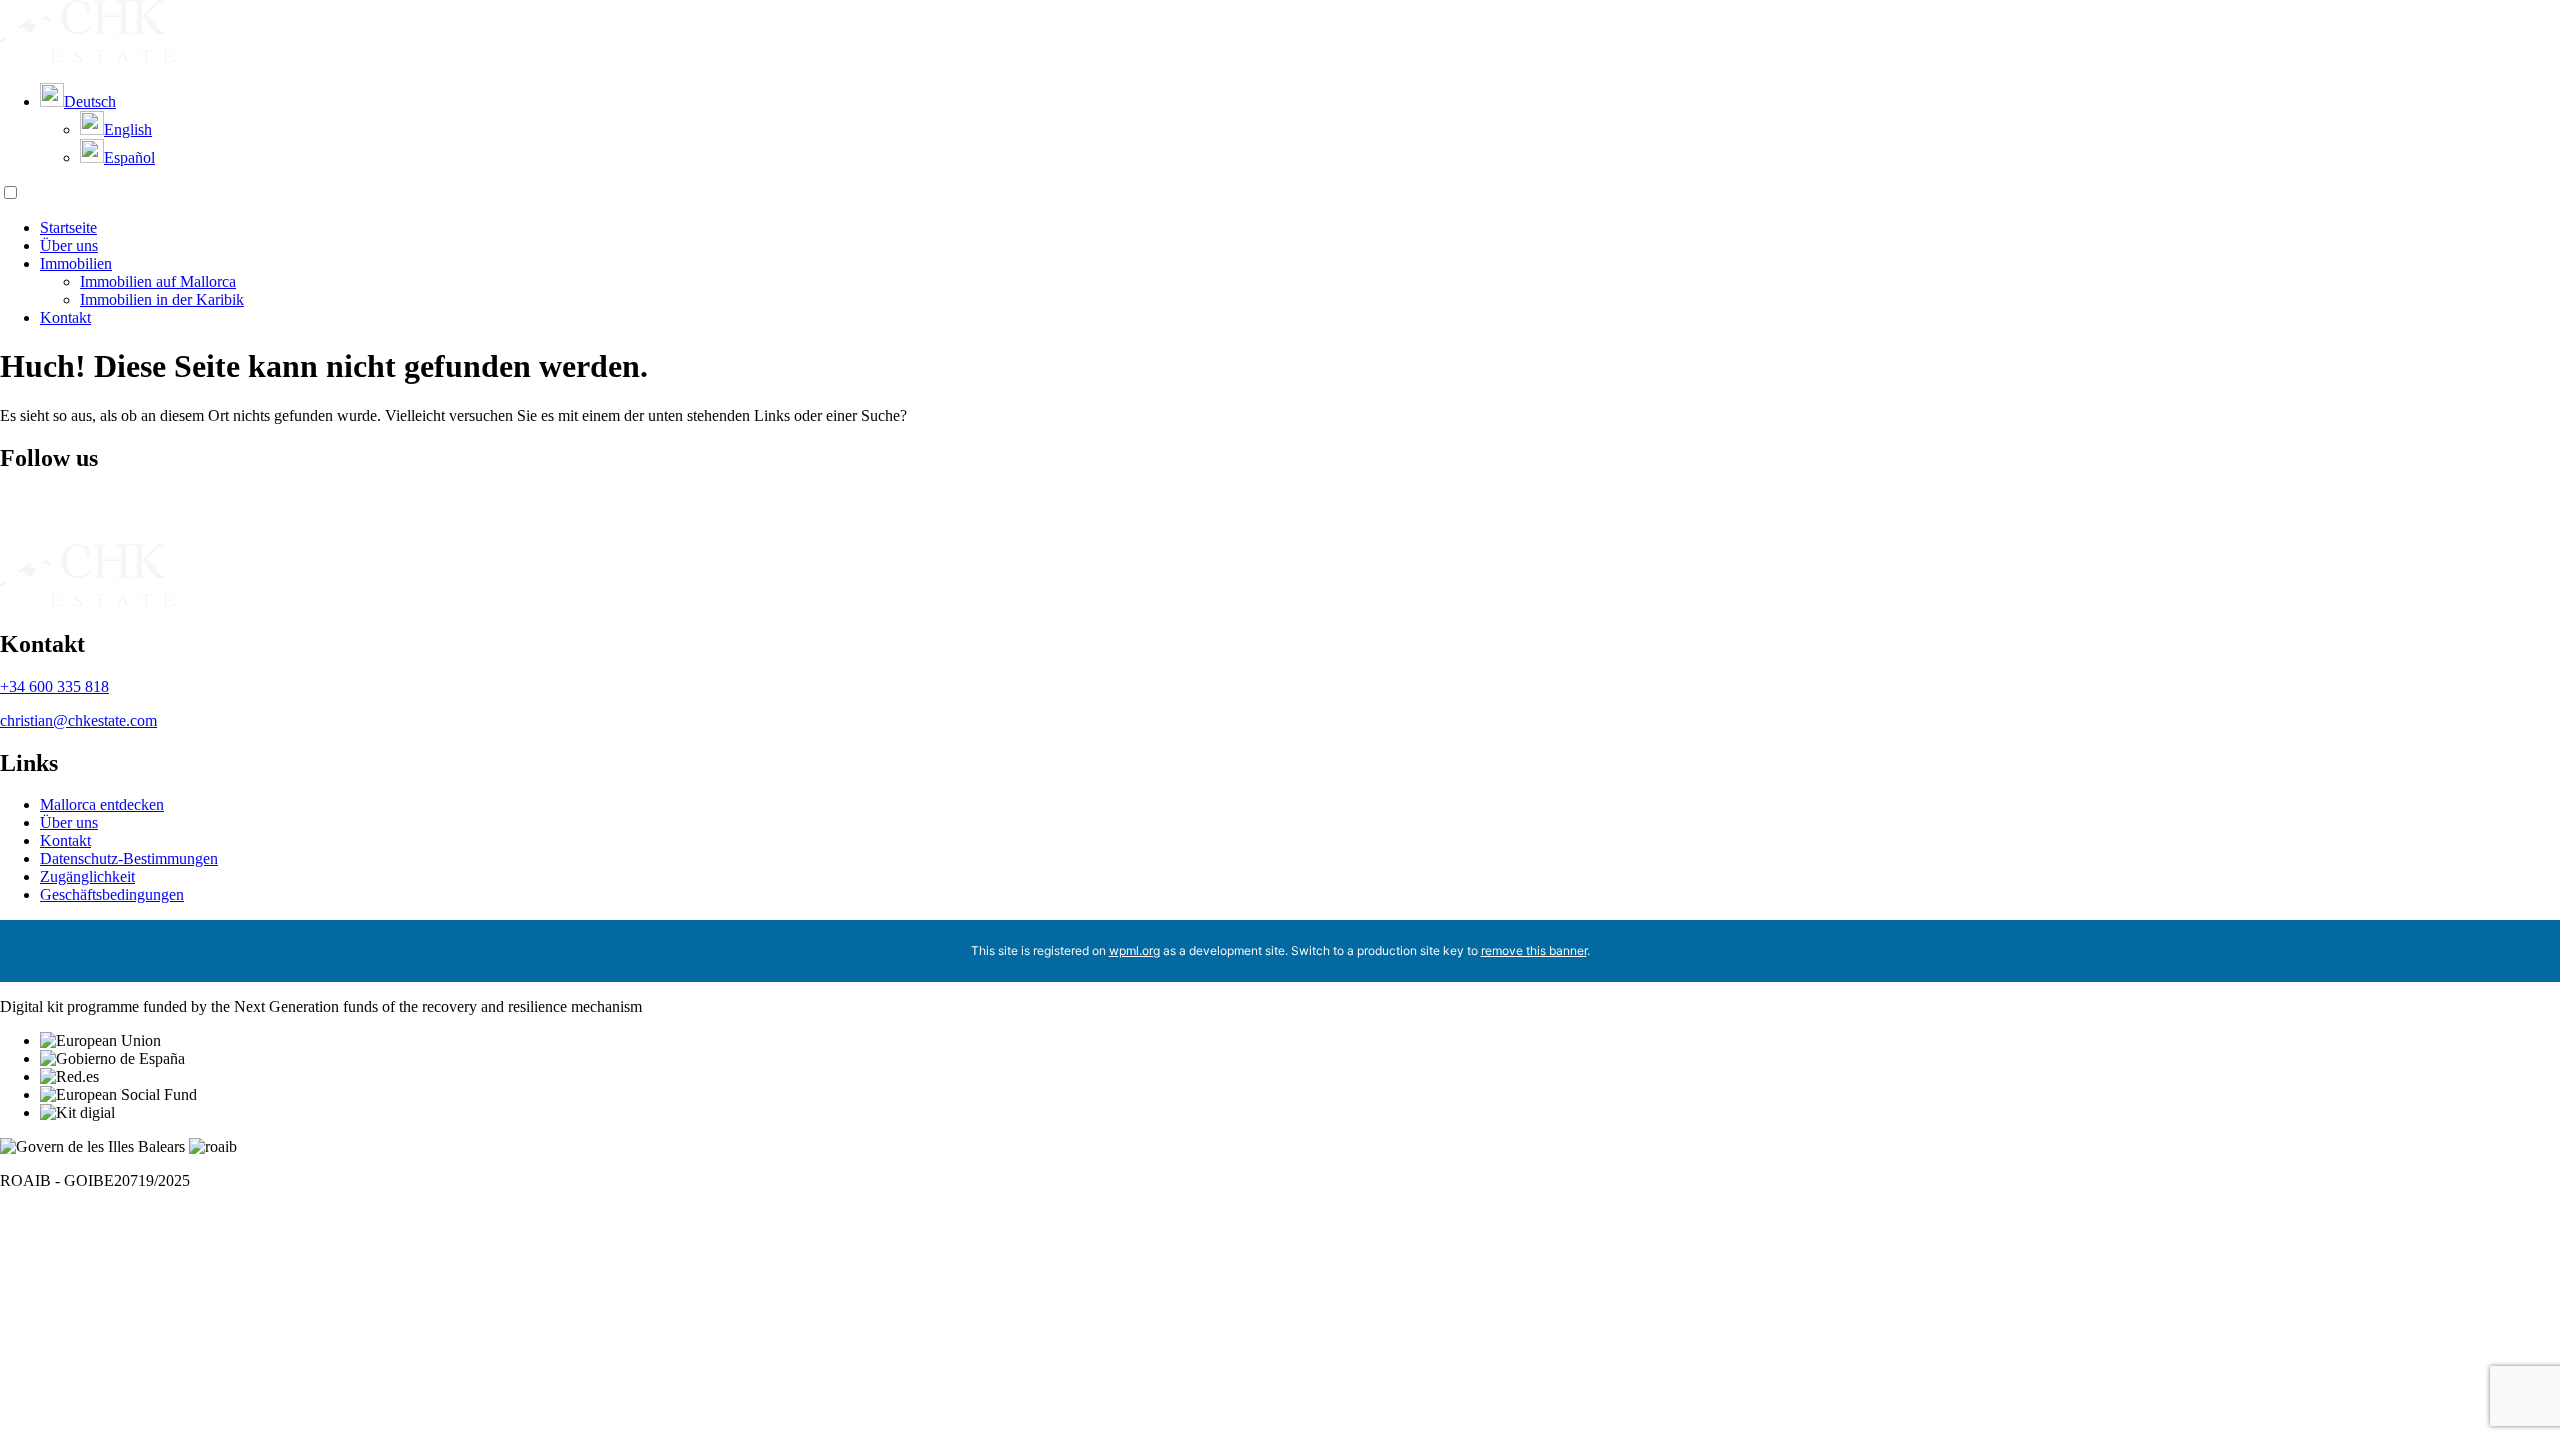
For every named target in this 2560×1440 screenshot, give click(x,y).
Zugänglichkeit (87, 876)
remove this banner (1534, 950)
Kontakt (65, 317)
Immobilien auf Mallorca (158, 281)
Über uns (69, 245)
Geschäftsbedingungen (112, 894)
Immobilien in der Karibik (162, 299)
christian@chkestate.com (78, 720)
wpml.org (1134, 950)
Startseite (68, 227)
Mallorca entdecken (102, 804)
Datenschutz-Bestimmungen (129, 858)
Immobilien (76, 263)
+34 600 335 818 (54, 686)
